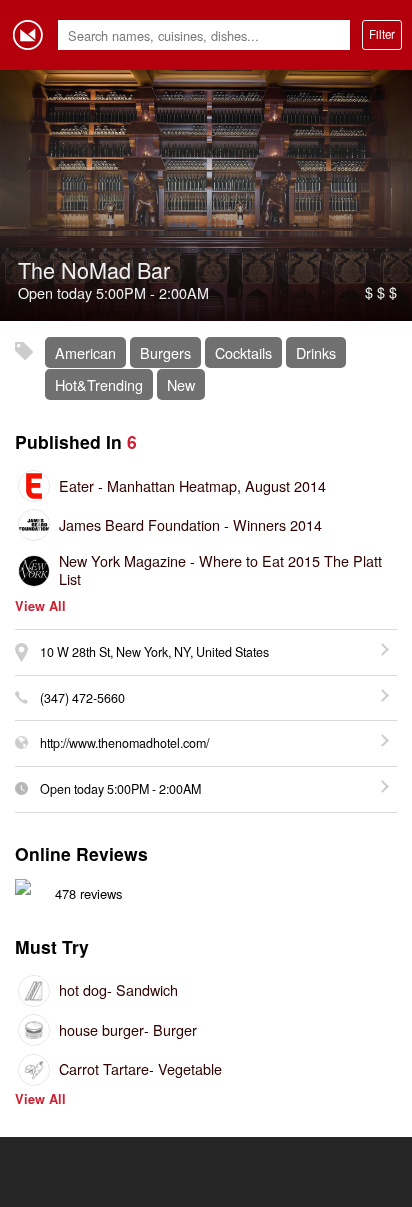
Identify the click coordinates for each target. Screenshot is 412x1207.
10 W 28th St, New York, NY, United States (154, 652)
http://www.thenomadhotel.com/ (124, 743)
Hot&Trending (99, 384)
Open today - (120, 789)
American (85, 352)
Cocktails (243, 352)
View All (40, 606)
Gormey (28, 35)
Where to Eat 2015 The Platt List (220, 569)
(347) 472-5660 (82, 698)
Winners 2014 (190, 524)
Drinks (316, 352)
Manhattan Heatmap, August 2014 (192, 485)
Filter (382, 34)
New (181, 384)
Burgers (165, 352)
